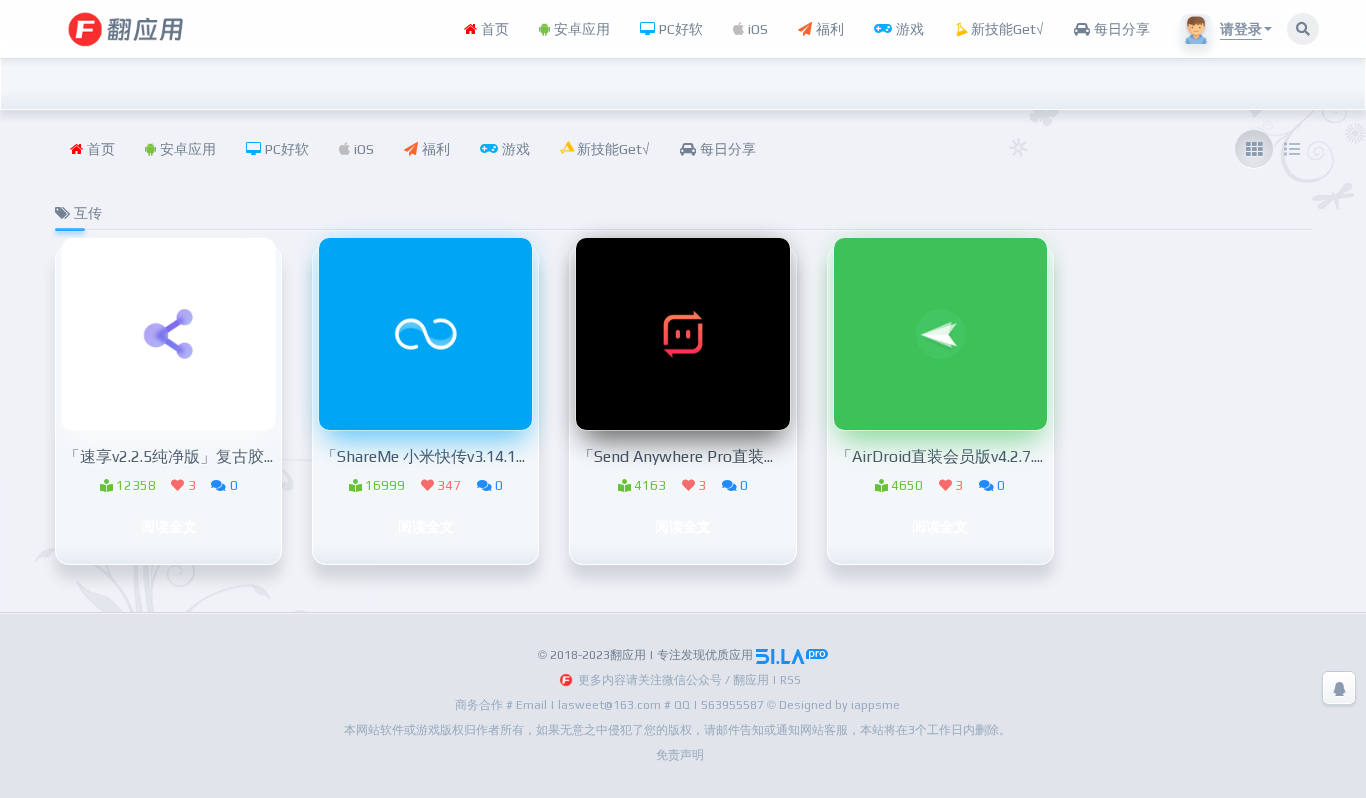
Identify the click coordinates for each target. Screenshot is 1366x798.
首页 (493, 29)
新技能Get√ (1005, 29)
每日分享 (1120, 29)
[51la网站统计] (792, 655)
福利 (828, 29)
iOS (756, 29)
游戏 (908, 29)
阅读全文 (169, 526)
